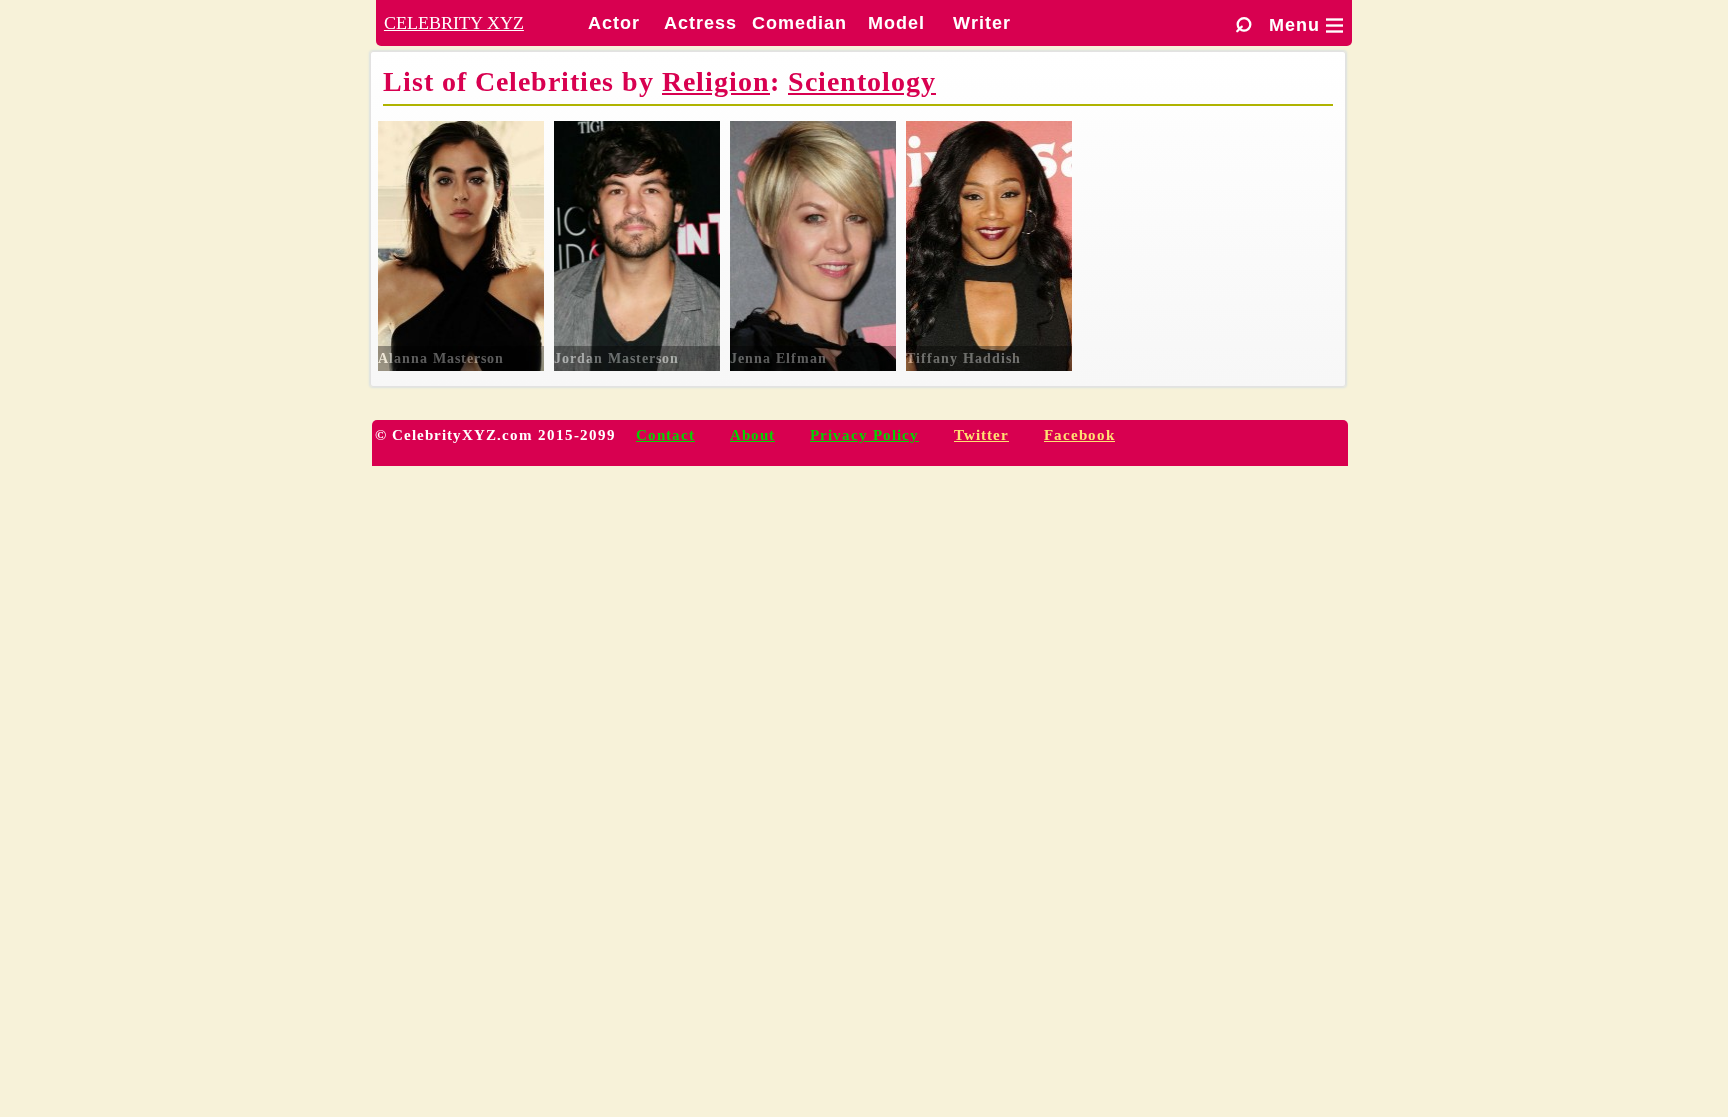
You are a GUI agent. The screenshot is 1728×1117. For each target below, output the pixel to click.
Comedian (799, 23)
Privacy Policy (864, 435)
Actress (700, 23)
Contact (665, 435)
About (752, 435)
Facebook (1079, 435)
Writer (982, 23)
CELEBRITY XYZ (454, 23)
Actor (614, 23)
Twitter (981, 435)
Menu (1306, 25)
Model (896, 23)
